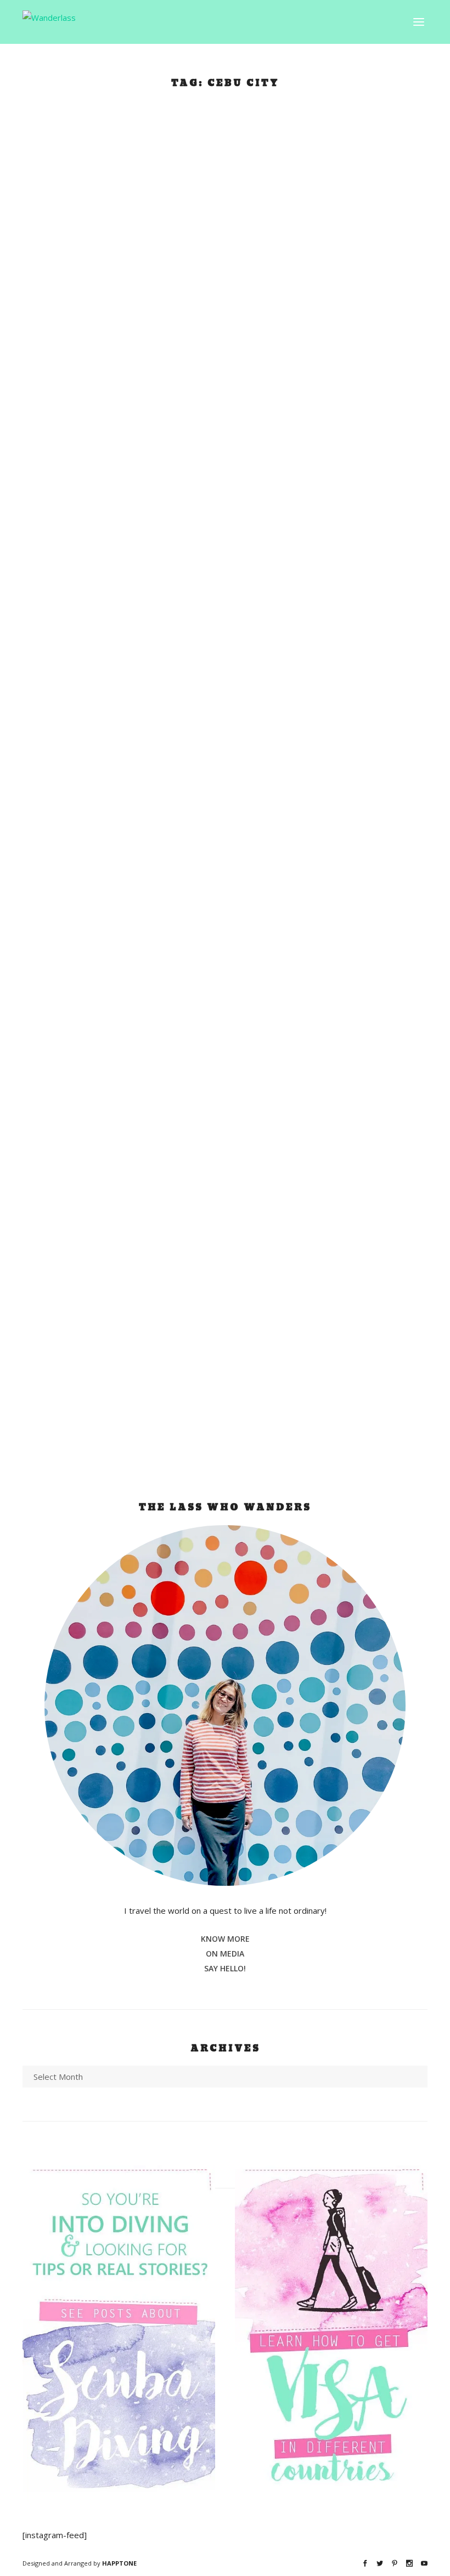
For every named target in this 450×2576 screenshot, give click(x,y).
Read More (71, 500)
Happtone (119, 2563)
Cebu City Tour (102, 1327)
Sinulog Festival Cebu (128, 814)
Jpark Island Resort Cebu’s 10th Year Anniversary (184, 392)
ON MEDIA (225, 1954)
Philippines (103, 422)
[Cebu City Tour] (205, 1113)
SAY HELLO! (225, 1968)
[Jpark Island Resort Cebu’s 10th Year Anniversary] (222, 231)
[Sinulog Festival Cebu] (218, 666)
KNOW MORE (225, 1939)
